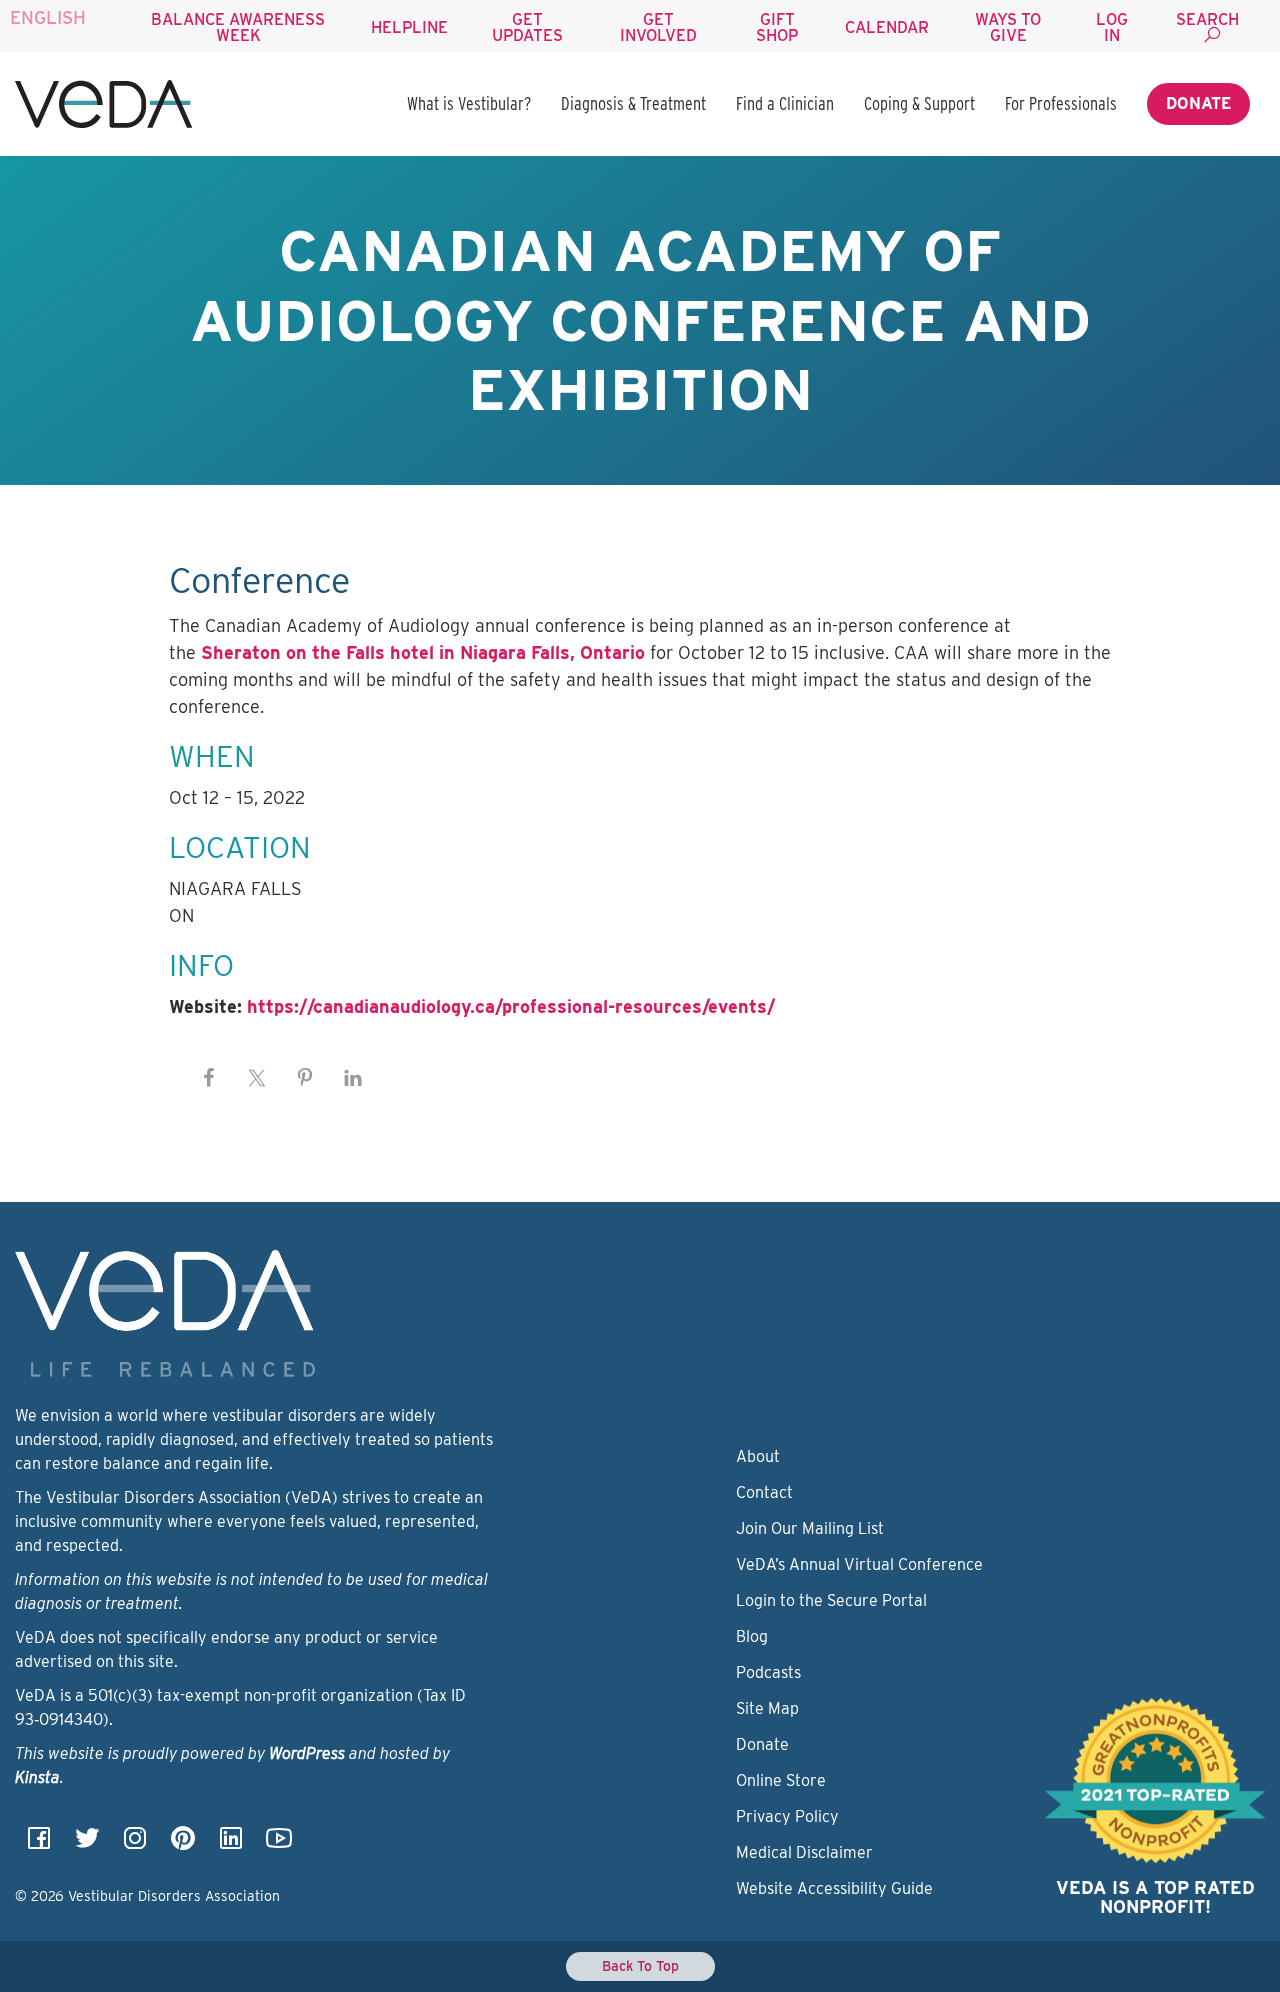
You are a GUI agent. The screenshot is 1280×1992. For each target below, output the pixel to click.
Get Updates (527, 27)
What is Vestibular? (469, 103)
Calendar (887, 27)
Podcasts (768, 1672)
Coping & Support (919, 103)
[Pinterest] (183, 1844)
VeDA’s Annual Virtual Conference (859, 1564)
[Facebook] (39, 1844)
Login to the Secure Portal (831, 1600)
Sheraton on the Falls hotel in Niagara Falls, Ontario (423, 652)
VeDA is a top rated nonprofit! (1155, 1897)
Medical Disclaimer (804, 1852)
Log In (1112, 27)
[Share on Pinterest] (305, 1078)
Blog (752, 1636)
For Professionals (1061, 103)
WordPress (307, 1753)
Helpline (409, 27)
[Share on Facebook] (209, 1078)
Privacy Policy (787, 1816)
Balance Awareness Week (238, 27)
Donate (1198, 103)
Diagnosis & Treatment (633, 103)
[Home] (103, 104)
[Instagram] (135, 1844)
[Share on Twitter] (257, 1078)
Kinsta (37, 1777)
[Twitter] (87, 1844)
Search (1207, 19)
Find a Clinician (785, 103)
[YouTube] (279, 1844)
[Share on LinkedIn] (353, 1078)
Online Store (781, 1780)
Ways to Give (1008, 27)
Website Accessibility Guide (834, 1888)
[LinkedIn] (231, 1844)
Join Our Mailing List (810, 1528)
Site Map (767, 1708)
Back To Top (640, 1966)
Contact (764, 1492)
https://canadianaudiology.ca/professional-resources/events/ (511, 1006)
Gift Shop (777, 27)
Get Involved (658, 27)
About (758, 1456)
